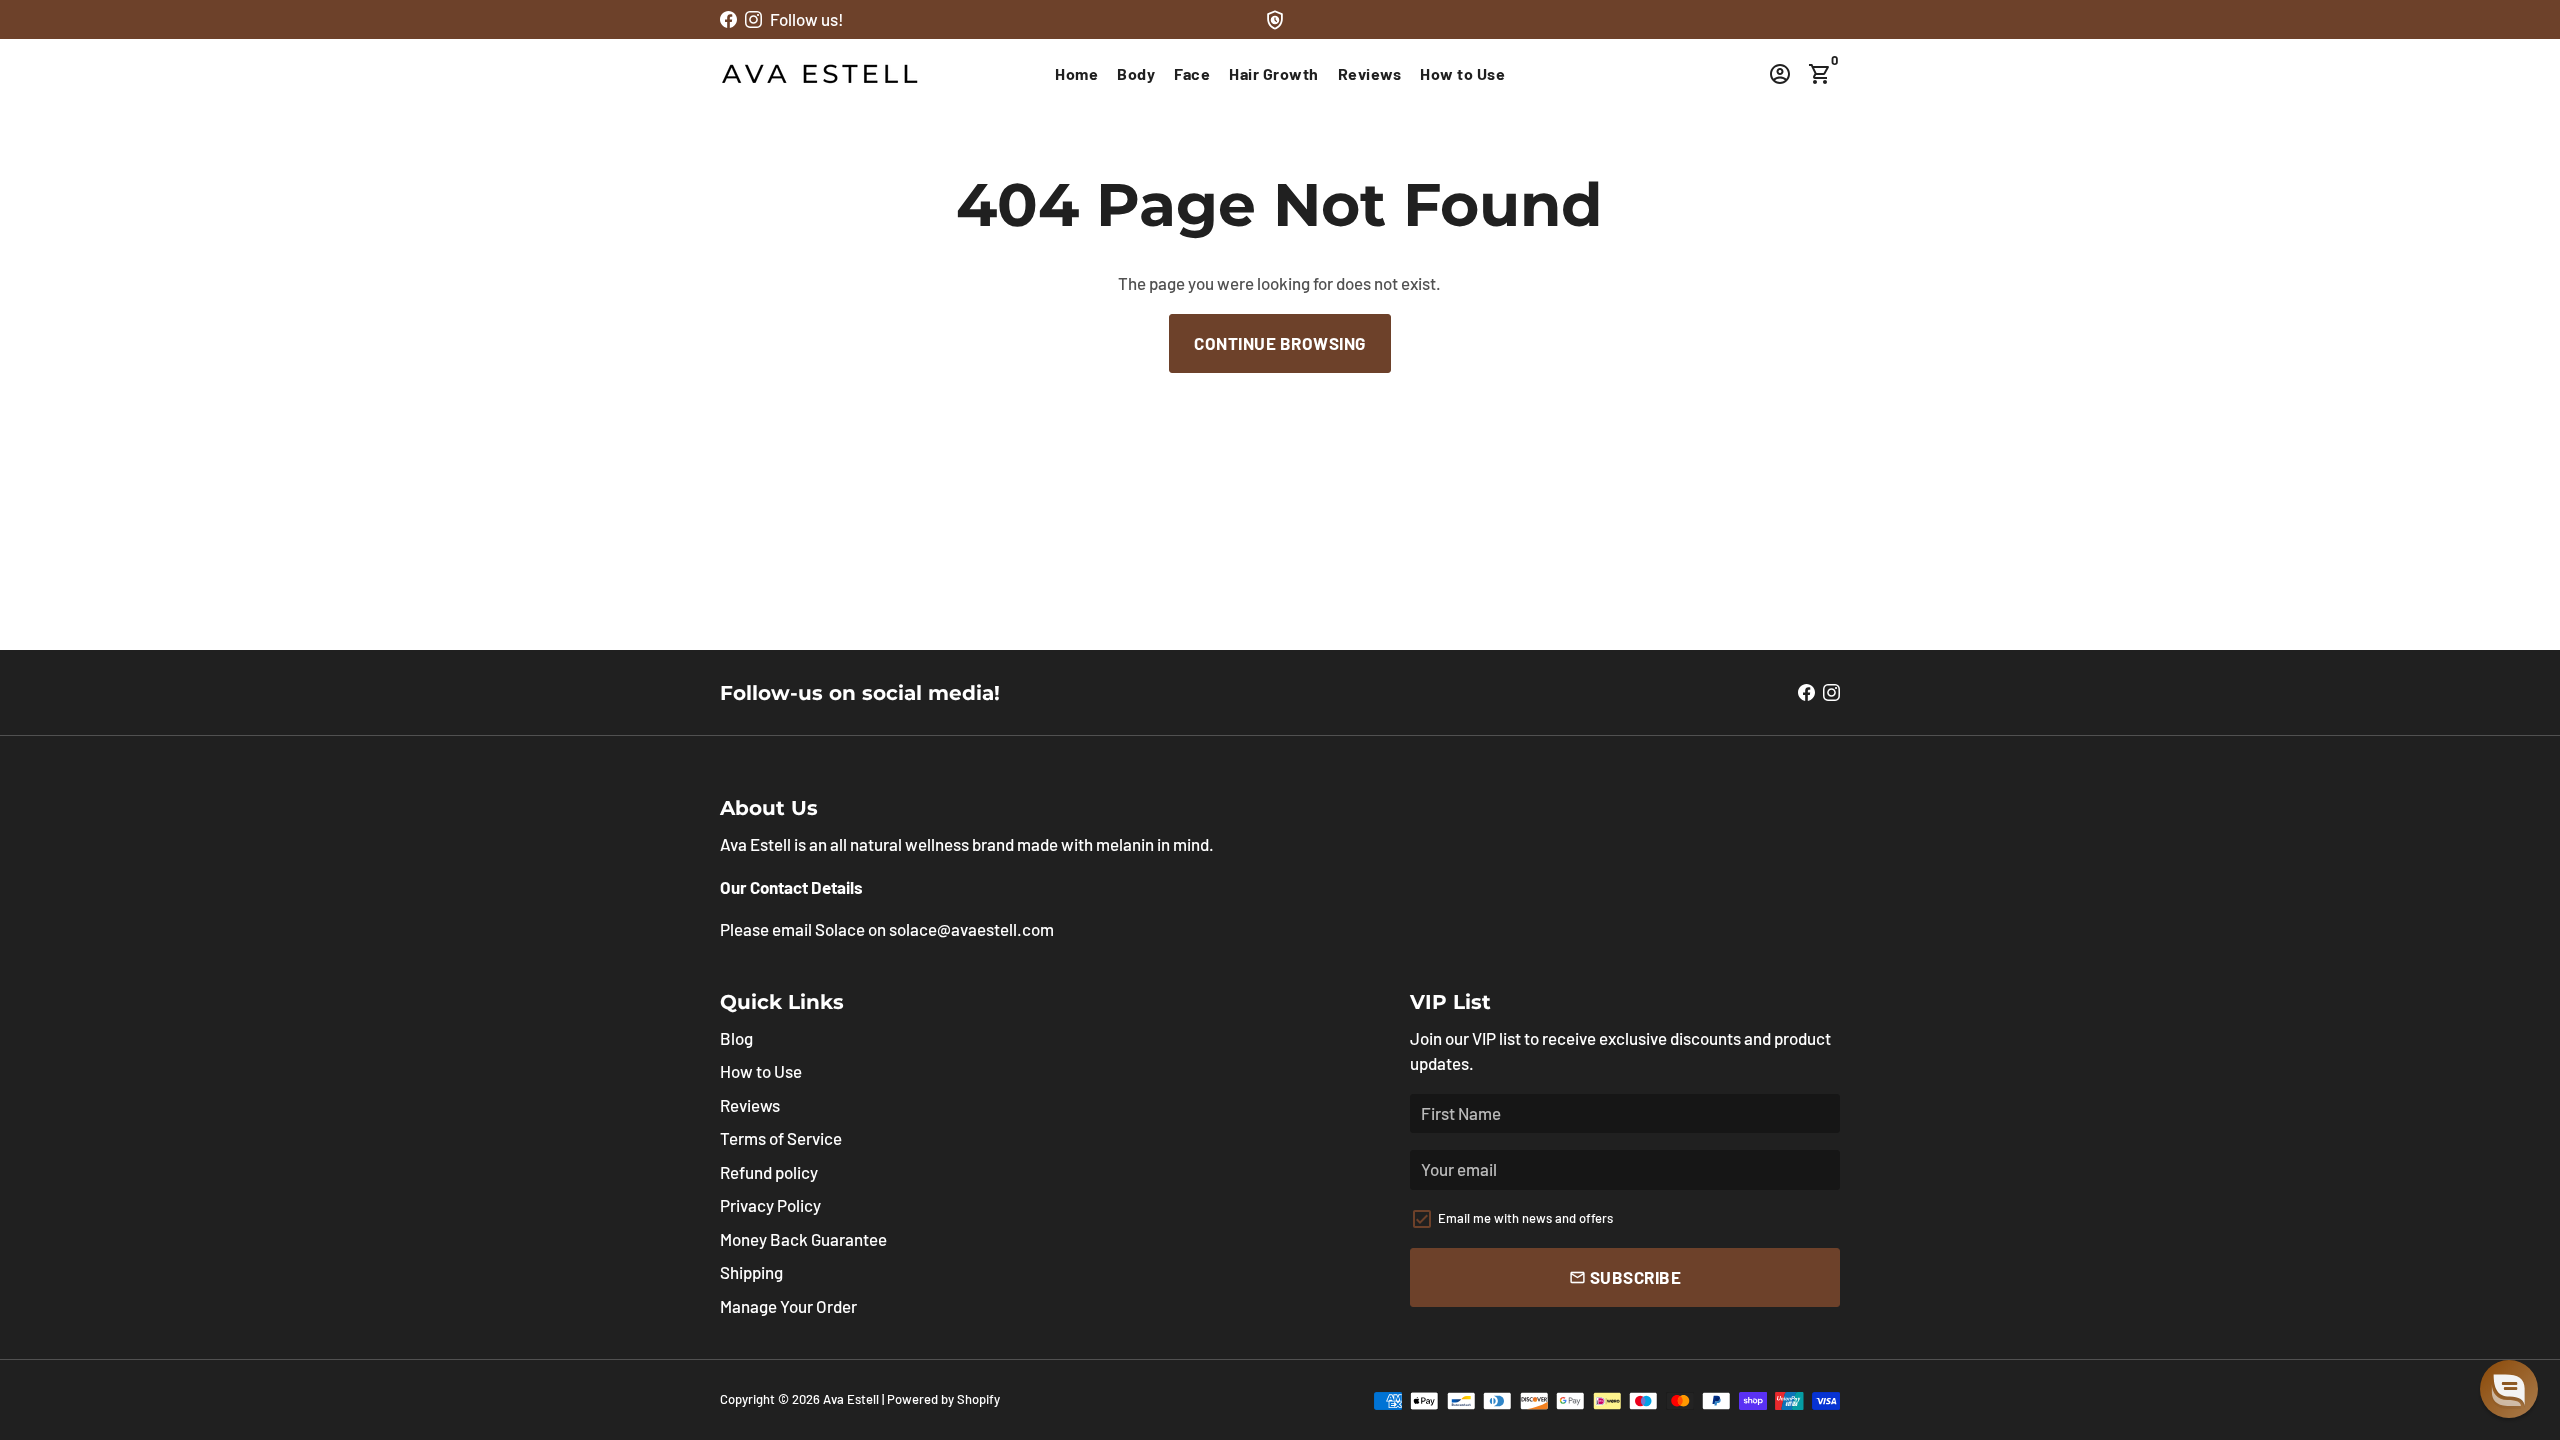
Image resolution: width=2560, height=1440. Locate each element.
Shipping (751, 1272)
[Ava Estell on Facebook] (728, 19)
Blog (736, 1038)
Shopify (978, 1399)
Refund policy (769, 1172)
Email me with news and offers (1525, 1218)
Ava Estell (851, 1399)
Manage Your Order (788, 1306)
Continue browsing (1280, 343)
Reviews (1370, 73)
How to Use (1462, 73)
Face (1192, 73)
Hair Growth (1274, 73)
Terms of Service (781, 1138)
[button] (2509, 1389)
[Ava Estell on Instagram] (753, 19)
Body (1136, 73)
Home (1076, 73)
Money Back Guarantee (803, 1239)
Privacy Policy (770, 1205)
